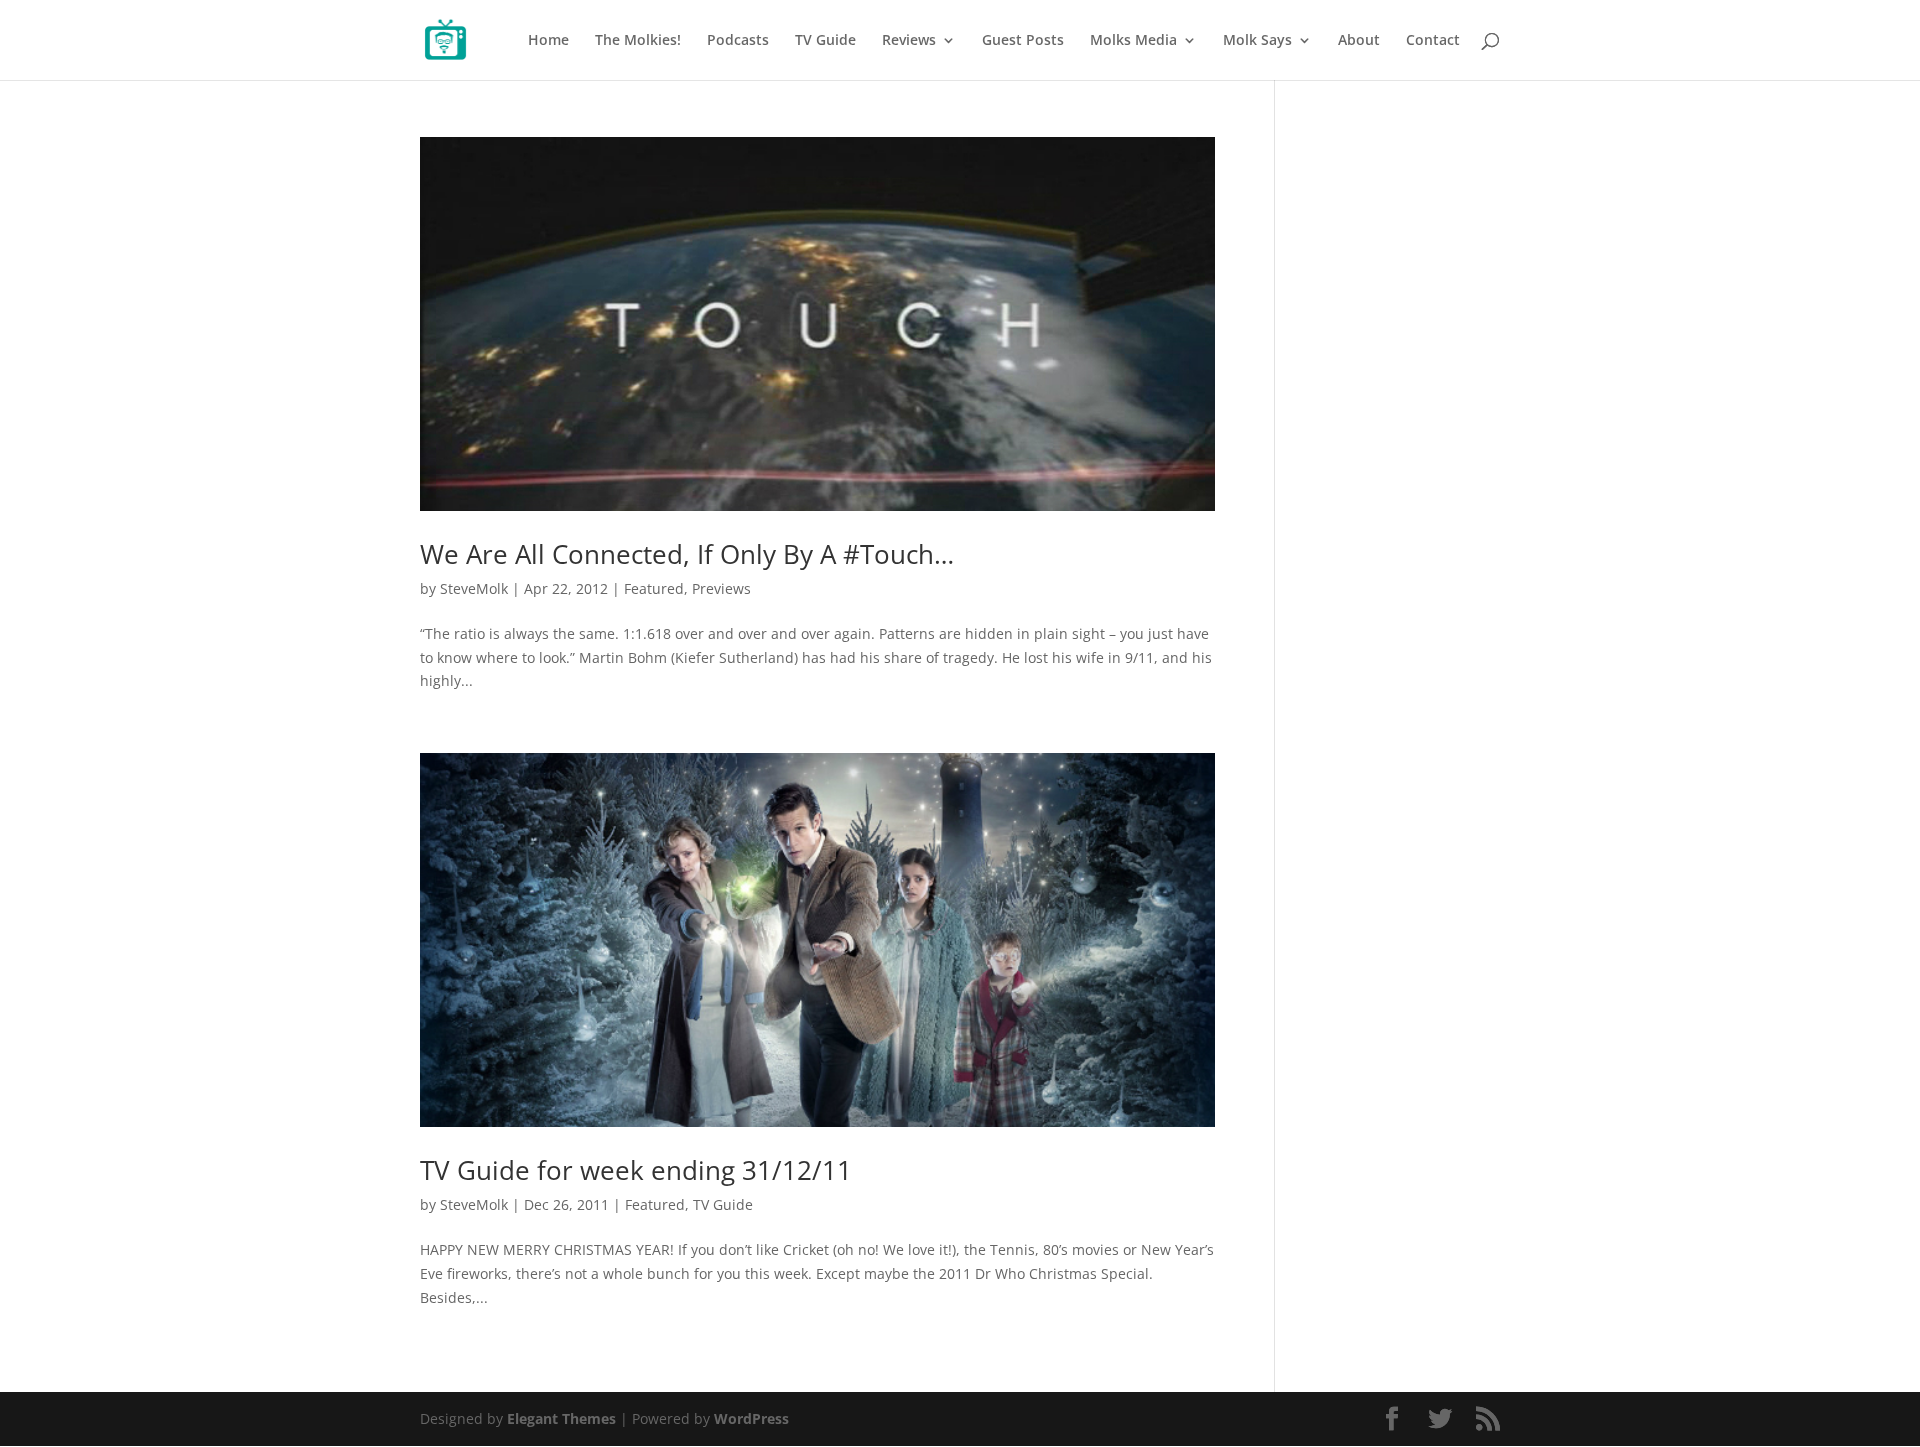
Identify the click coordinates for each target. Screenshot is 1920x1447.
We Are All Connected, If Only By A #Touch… (687, 554)
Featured (654, 588)
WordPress (751, 1418)
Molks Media (1133, 41)
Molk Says (1257, 41)
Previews (721, 588)
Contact (1433, 41)
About (1359, 41)
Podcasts (738, 41)
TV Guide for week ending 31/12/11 (636, 1170)
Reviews (909, 41)
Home (548, 41)
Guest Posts (1023, 41)
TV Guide (825, 41)
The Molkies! (638, 41)
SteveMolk (474, 588)
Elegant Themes (561, 1418)
